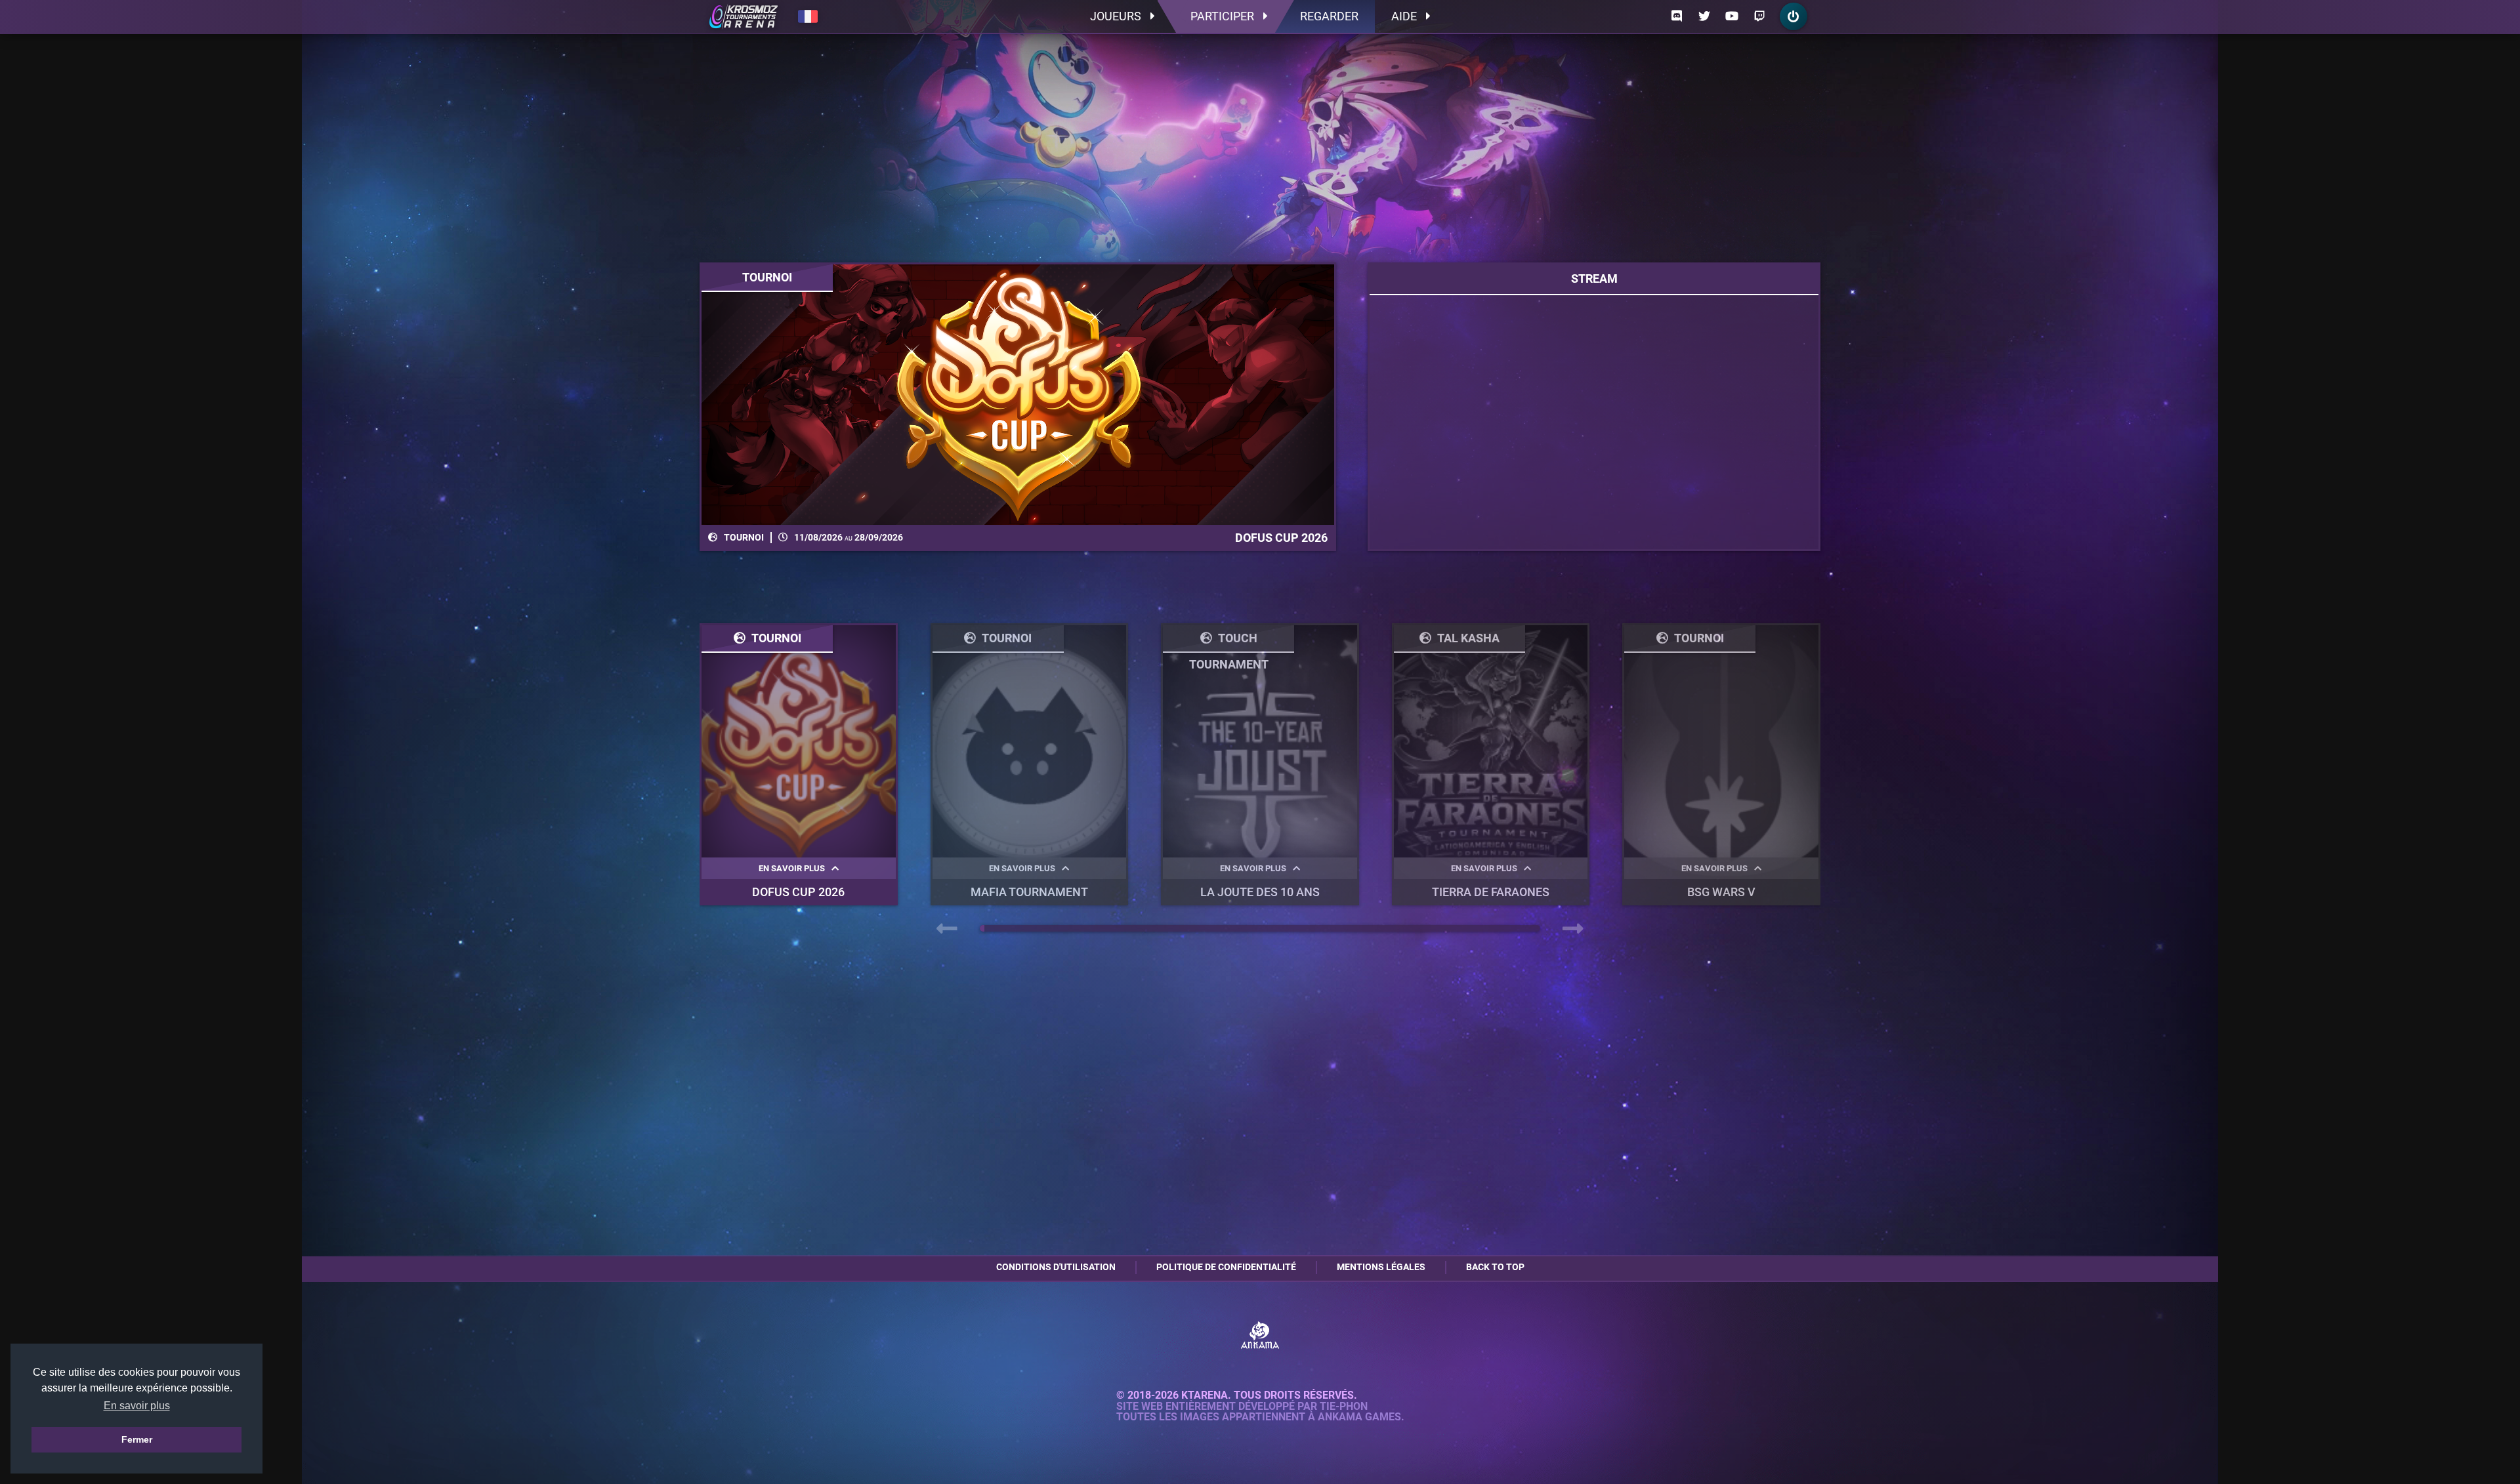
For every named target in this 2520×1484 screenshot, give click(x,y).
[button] (982, 928)
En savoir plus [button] (137, 1406)
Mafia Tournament (1029, 892)
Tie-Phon (1344, 1407)
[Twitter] (1704, 16)
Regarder (1329, 16)
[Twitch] (1759, 16)
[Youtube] (1732, 16)
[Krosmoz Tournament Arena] (744, 16)
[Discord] (1677, 16)
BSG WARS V (1721, 892)
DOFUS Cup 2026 (798, 892)
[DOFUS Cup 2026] (1018, 395)
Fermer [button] (137, 1439)
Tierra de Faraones (1491, 892)
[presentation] (947, 929)
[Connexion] (1794, 16)
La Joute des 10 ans (1260, 892)
